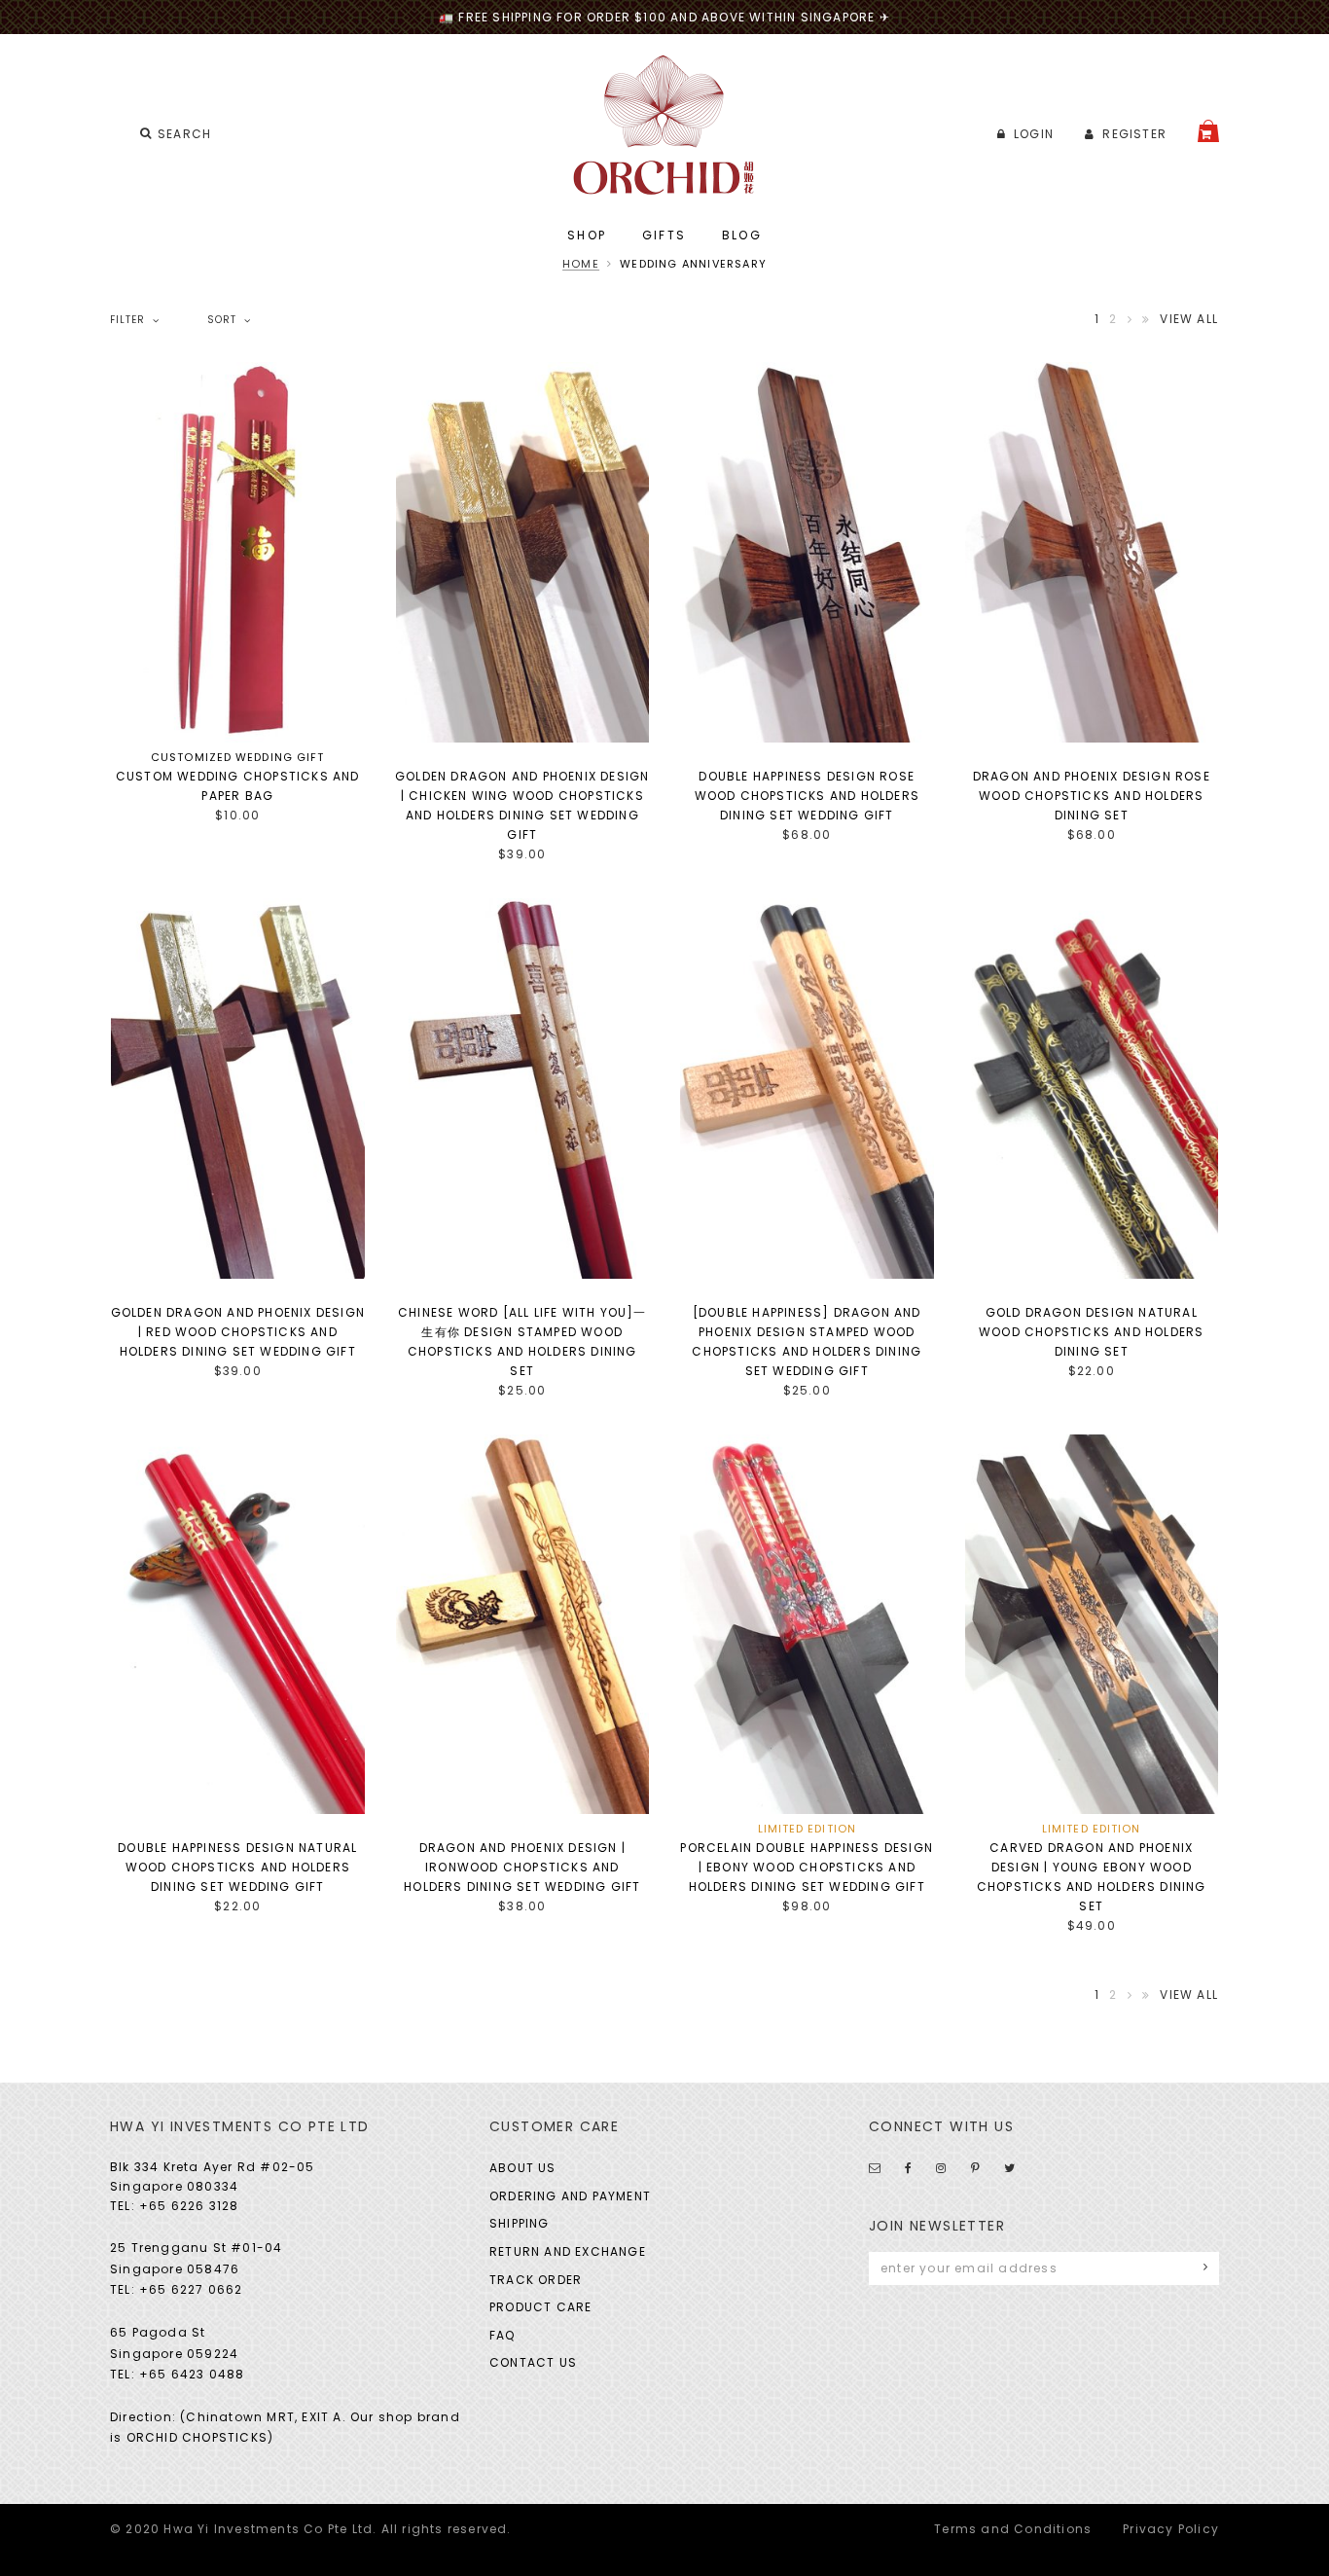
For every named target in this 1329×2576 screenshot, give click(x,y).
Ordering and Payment (570, 2196)
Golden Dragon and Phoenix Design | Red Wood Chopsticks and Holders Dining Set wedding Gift (238, 1332)
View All (1189, 319)
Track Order (536, 2280)
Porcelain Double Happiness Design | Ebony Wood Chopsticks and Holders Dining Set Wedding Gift (807, 1867)
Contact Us (533, 2362)
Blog (742, 235)
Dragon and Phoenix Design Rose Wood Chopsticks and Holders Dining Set (1092, 796)
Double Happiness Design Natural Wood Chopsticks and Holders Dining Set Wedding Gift (237, 1867)
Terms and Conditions (1013, 2529)
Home (581, 264)
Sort (222, 320)
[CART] (1208, 131)
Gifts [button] (664, 235)
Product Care (540, 2307)
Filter (127, 320)
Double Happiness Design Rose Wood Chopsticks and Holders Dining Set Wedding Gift (807, 796)
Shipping (520, 2223)
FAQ (503, 2335)
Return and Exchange (568, 2251)
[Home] (665, 125)
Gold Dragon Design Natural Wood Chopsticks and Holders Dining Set (1091, 1332)
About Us (523, 2168)
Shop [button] (587, 235)
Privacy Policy (1171, 2529)
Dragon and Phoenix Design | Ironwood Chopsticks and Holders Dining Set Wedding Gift (522, 1867)
